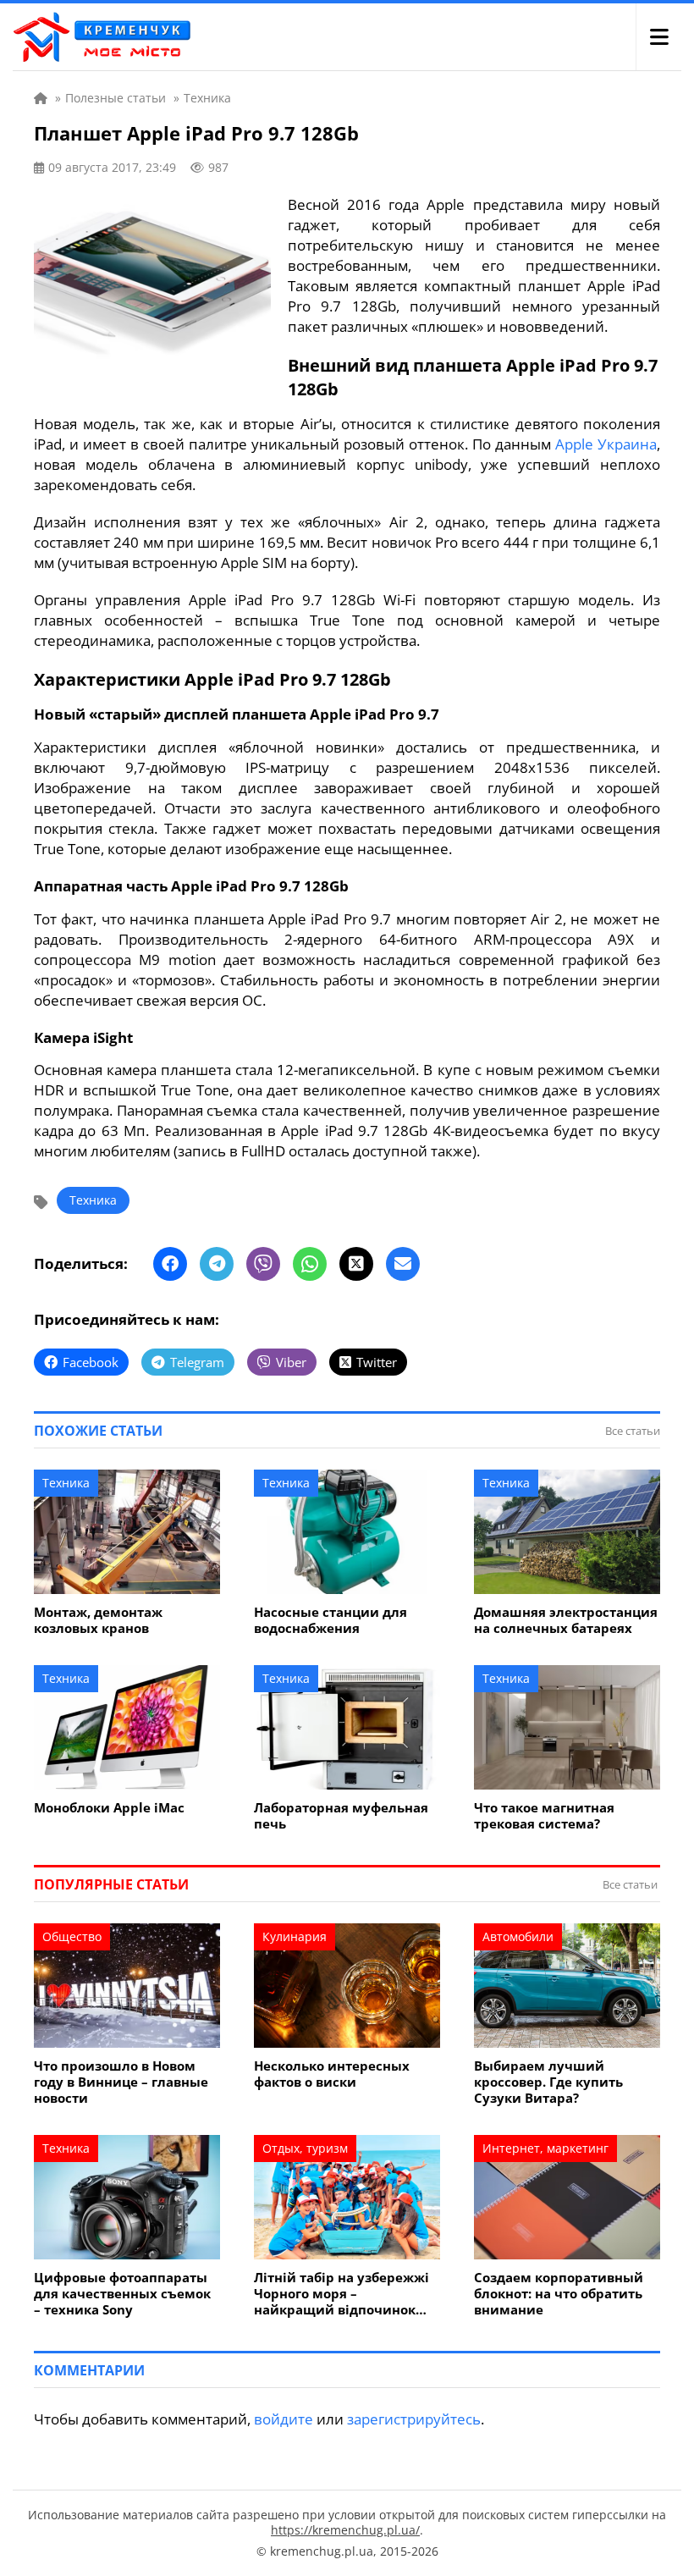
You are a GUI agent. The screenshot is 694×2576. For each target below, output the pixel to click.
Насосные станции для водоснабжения (330, 1620)
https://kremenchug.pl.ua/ (345, 2530)
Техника (93, 1200)
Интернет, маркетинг (545, 2148)
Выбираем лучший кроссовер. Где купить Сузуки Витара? (548, 2082)
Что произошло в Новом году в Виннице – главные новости (121, 2082)
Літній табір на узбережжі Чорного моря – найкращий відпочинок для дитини (341, 2294)
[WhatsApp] (310, 1264)
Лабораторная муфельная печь (341, 1816)
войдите (284, 2419)
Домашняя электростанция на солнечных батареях (566, 1620)
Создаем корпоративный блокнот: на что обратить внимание (559, 2294)
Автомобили (518, 1936)
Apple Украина (606, 444)
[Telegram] (217, 1264)
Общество (72, 1936)
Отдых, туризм (305, 2148)
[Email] (403, 1264)
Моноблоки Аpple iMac (109, 1808)
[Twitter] (356, 1264)
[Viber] (263, 1264)
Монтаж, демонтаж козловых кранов (98, 1620)
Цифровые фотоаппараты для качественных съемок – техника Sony (122, 2294)
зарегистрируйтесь (414, 2419)
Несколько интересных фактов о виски (332, 2074)
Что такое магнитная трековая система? (544, 1816)
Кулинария (295, 1936)
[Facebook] (170, 1264)
